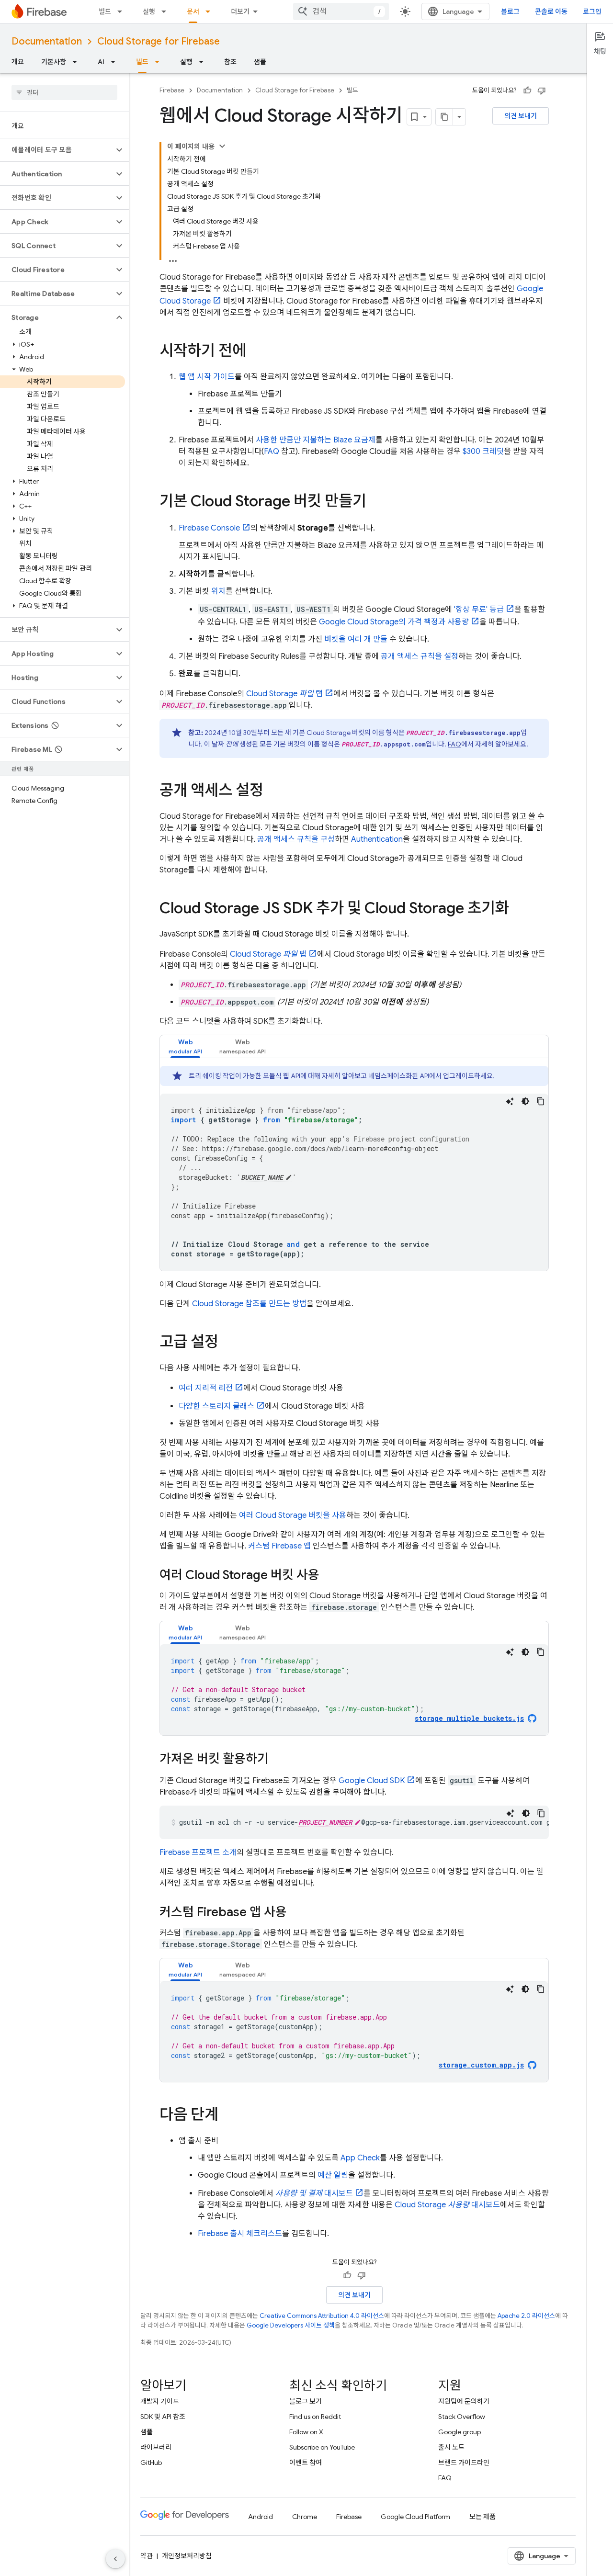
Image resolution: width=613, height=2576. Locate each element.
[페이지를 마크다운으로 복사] (444, 117)
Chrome (305, 2517)
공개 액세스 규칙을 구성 (296, 839)
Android (261, 2517)
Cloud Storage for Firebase (159, 41)
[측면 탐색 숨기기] (115, 2559)
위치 (218, 591)
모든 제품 (482, 2517)
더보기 (240, 11)
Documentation (47, 41)
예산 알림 (333, 2175)
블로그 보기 (306, 2401)
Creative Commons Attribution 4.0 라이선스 (322, 2316)
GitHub (151, 2463)
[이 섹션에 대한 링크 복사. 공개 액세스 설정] (273, 791)
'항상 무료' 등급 (479, 610)
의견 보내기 (521, 116)
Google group (460, 2432)
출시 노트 (451, 2447)
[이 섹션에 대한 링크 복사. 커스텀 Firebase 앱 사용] (296, 1913)
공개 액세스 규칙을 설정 (420, 656)
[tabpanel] (354, 1168)
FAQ (272, 452)
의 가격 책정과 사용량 (394, 622)
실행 (149, 11)
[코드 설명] (510, 1101)
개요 (18, 62)
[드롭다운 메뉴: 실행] (167, 11)
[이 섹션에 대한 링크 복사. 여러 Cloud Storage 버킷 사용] (329, 1576)
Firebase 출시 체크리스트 (240, 2234)
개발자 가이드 (160, 2401)
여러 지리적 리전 (206, 1388)
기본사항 (54, 62)
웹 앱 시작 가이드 (207, 377)
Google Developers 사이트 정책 (291, 2325)
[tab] (185, 1046)
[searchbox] (64, 92)
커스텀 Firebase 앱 (279, 1546)
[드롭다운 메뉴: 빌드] (123, 11)
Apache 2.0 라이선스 (526, 2316)
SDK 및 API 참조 (163, 2417)
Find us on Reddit (315, 2417)
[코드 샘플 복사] (541, 1101)
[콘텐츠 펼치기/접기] (222, 146)
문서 (193, 11)
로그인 (592, 11)
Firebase (172, 90)
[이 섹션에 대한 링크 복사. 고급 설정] (228, 1343)
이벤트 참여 (306, 2463)
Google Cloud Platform (415, 2517)
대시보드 (314, 2193)
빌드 (105, 11)
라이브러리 (156, 2447)
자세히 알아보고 (344, 1076)
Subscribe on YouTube (322, 2447)
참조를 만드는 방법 (249, 1304)
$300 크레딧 (483, 452)
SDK (372, 1781)
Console (209, 528)
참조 (230, 62)
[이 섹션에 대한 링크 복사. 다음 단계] (228, 2116)
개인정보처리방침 (187, 2556)
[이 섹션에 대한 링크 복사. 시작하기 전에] (256, 352)
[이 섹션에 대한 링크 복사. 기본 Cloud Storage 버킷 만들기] (376, 502)
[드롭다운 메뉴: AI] (116, 62)
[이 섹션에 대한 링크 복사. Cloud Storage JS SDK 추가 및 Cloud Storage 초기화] (519, 909)
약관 (147, 2556)
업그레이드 (459, 1076)
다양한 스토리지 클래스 (216, 1406)
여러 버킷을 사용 (293, 1515)
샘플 (260, 62)
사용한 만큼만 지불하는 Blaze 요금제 (316, 440)
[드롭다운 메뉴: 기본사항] (78, 62)
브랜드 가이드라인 (464, 2463)
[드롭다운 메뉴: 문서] (211, 11)
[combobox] (341, 11)
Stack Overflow (462, 2417)
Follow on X (306, 2432)
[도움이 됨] (527, 90)
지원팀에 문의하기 (464, 2401)
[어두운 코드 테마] (525, 1101)
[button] (57, 150)
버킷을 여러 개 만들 (356, 639)
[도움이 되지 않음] (542, 90)
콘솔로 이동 (551, 11)
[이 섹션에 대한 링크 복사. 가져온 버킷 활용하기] (278, 1760)
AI (101, 62)
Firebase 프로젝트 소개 (198, 1853)
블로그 (510, 11)
